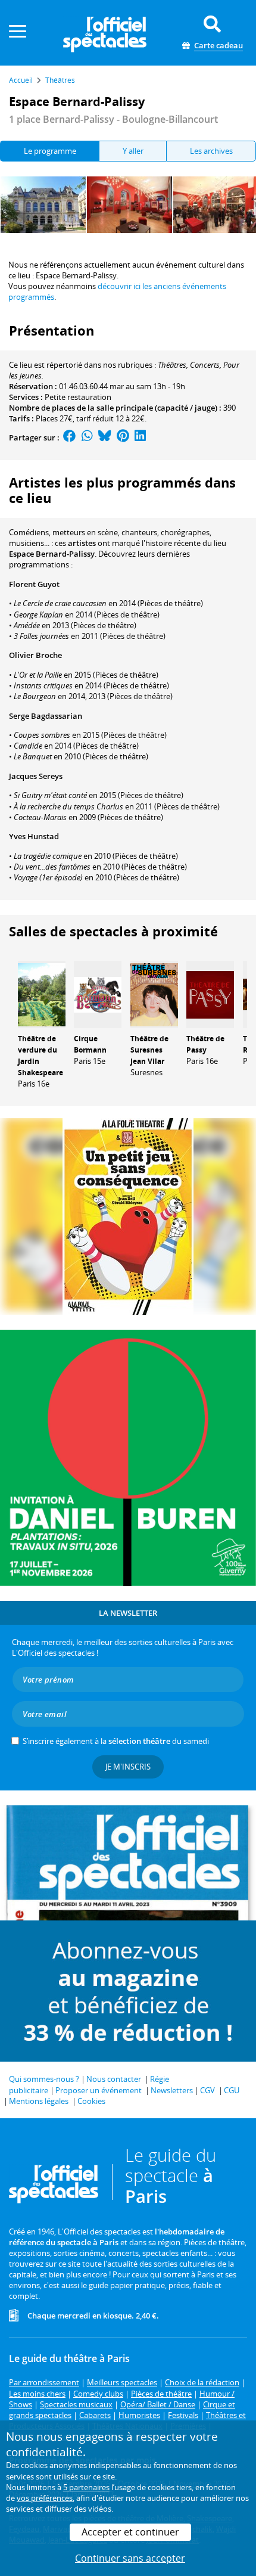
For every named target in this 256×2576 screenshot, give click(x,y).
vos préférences (45, 2498)
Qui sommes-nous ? (44, 2079)
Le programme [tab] (50, 151)
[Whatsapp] (87, 437)
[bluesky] (105, 437)
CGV (207, 2090)
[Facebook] (70, 437)
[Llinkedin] (140, 437)
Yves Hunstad (34, 836)
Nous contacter (114, 2079)
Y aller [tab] (133, 151)
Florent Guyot (34, 584)
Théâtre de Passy (205, 1044)
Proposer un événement (99, 2090)
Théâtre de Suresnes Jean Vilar (149, 1050)
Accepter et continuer (130, 2532)
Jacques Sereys (36, 776)
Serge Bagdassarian (46, 716)
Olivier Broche (35, 655)
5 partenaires (86, 2487)
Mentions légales (39, 2101)
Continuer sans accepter (130, 2558)
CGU (232, 2090)
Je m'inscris (128, 1767)
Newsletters (172, 2090)
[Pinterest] (123, 437)
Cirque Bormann (90, 1044)
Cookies (91, 2101)
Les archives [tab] (211, 151)
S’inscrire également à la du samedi (116, 1741)
